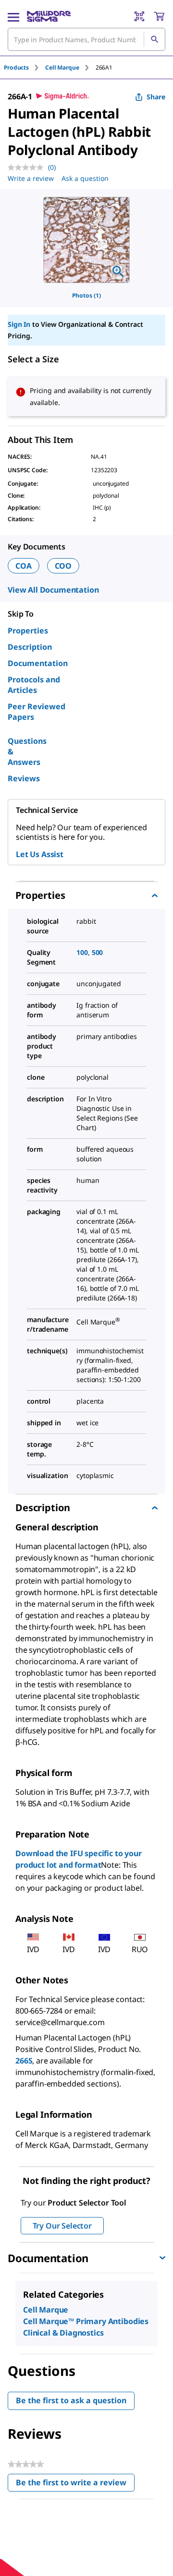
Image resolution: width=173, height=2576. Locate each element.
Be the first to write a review (75, 2485)
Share (156, 97)
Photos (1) (86, 295)
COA (24, 566)
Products (16, 67)
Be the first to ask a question (71, 2400)
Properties (28, 631)
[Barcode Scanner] (139, 16)
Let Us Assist (40, 854)
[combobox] (86, 39)
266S (24, 2061)
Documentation (38, 663)
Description (30, 647)
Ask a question (85, 178)
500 (98, 952)
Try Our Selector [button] (62, 2226)
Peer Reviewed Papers (37, 712)
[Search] (154, 39)
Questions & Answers (27, 751)
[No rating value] (28, 167)
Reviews (24, 778)
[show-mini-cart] (159, 16)
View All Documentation (53, 590)
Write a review (31, 178)
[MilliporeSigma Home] (49, 16)
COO (63, 566)
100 (82, 952)
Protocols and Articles (34, 685)
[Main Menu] (13, 16)
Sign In (19, 324)
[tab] (25, 67)
